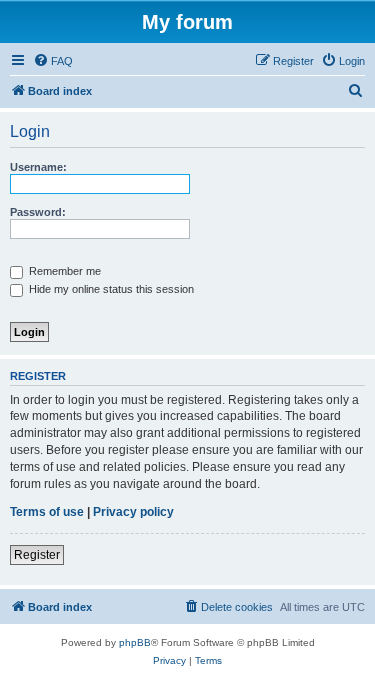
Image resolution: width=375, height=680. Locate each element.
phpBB (135, 642)
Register (37, 555)
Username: (38, 167)
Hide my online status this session (110, 289)
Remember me (63, 271)
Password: (38, 212)
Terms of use (47, 512)
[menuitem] (53, 61)
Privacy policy (133, 512)
